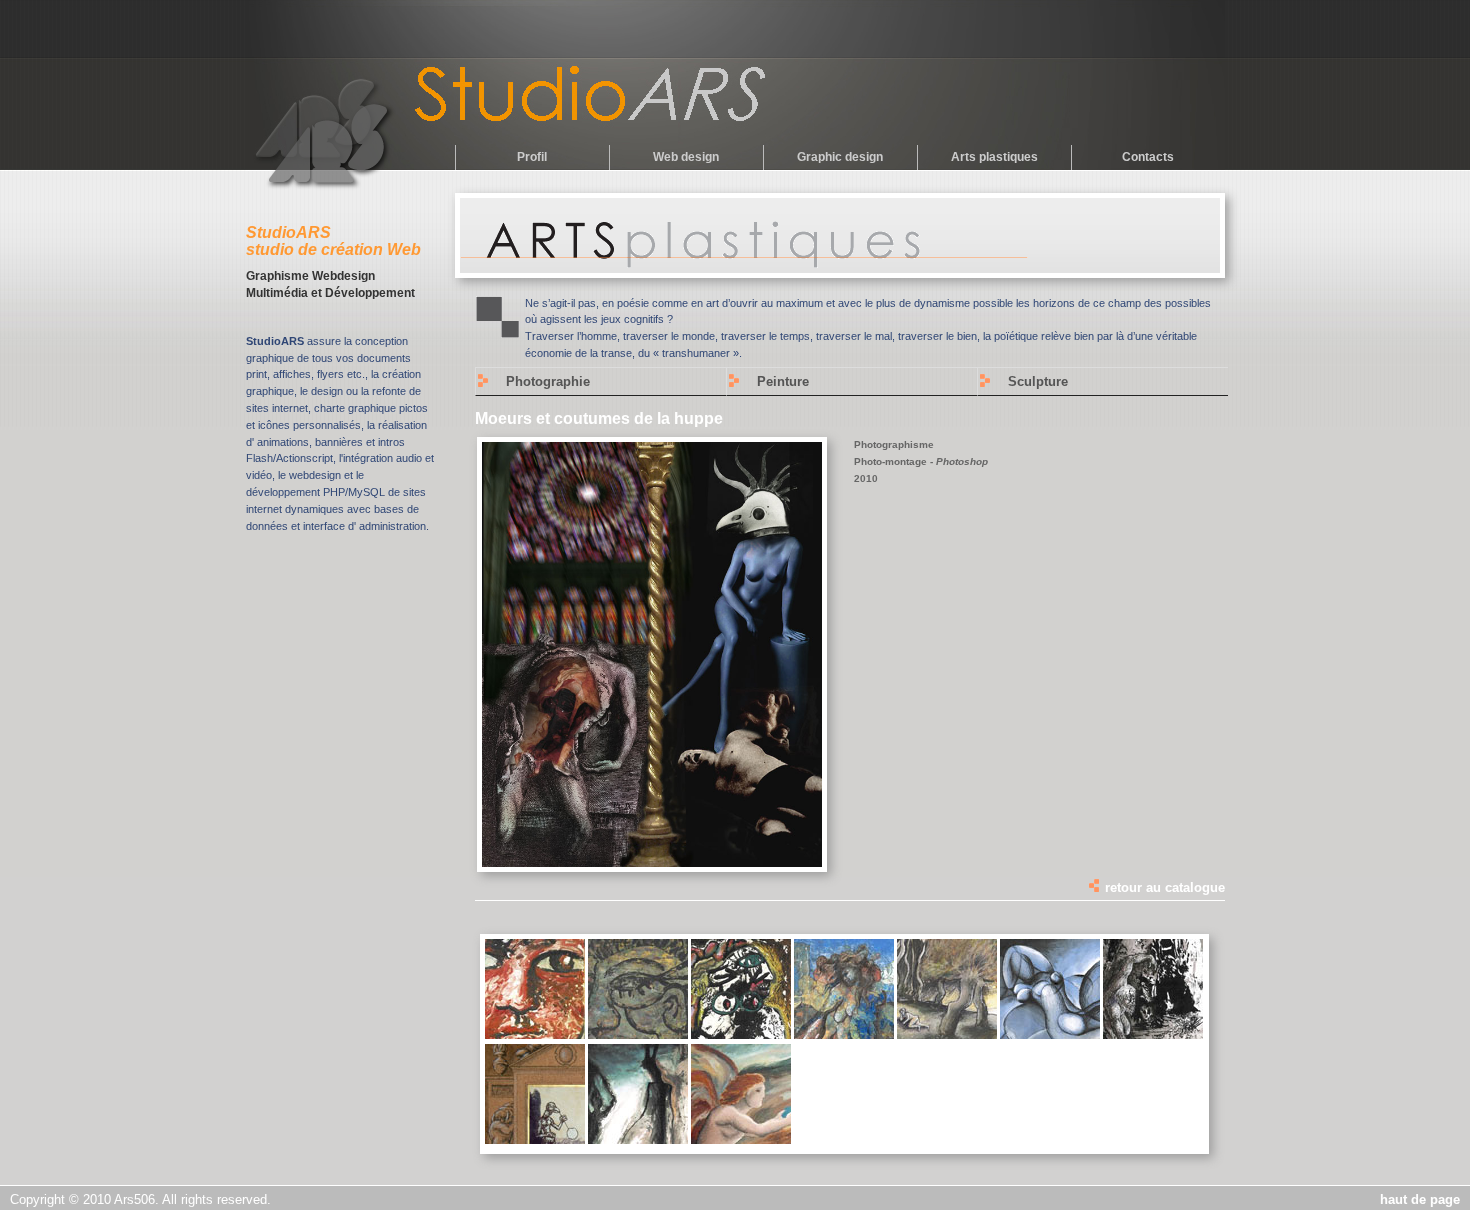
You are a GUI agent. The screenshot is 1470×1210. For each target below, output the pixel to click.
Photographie (548, 381)
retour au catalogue (1163, 887)
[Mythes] (638, 1140)
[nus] (1050, 1035)
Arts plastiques (994, 157)
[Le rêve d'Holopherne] (741, 1035)
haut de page (1420, 1199)
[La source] (741, 1140)
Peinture (783, 381)
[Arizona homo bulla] (535, 1140)
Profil (532, 157)
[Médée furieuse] (844, 1035)
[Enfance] (535, 1035)
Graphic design (840, 157)
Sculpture (1038, 381)
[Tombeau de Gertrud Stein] (638, 1035)
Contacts (1148, 157)
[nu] (947, 1035)
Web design (686, 157)
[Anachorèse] (1153, 1035)
